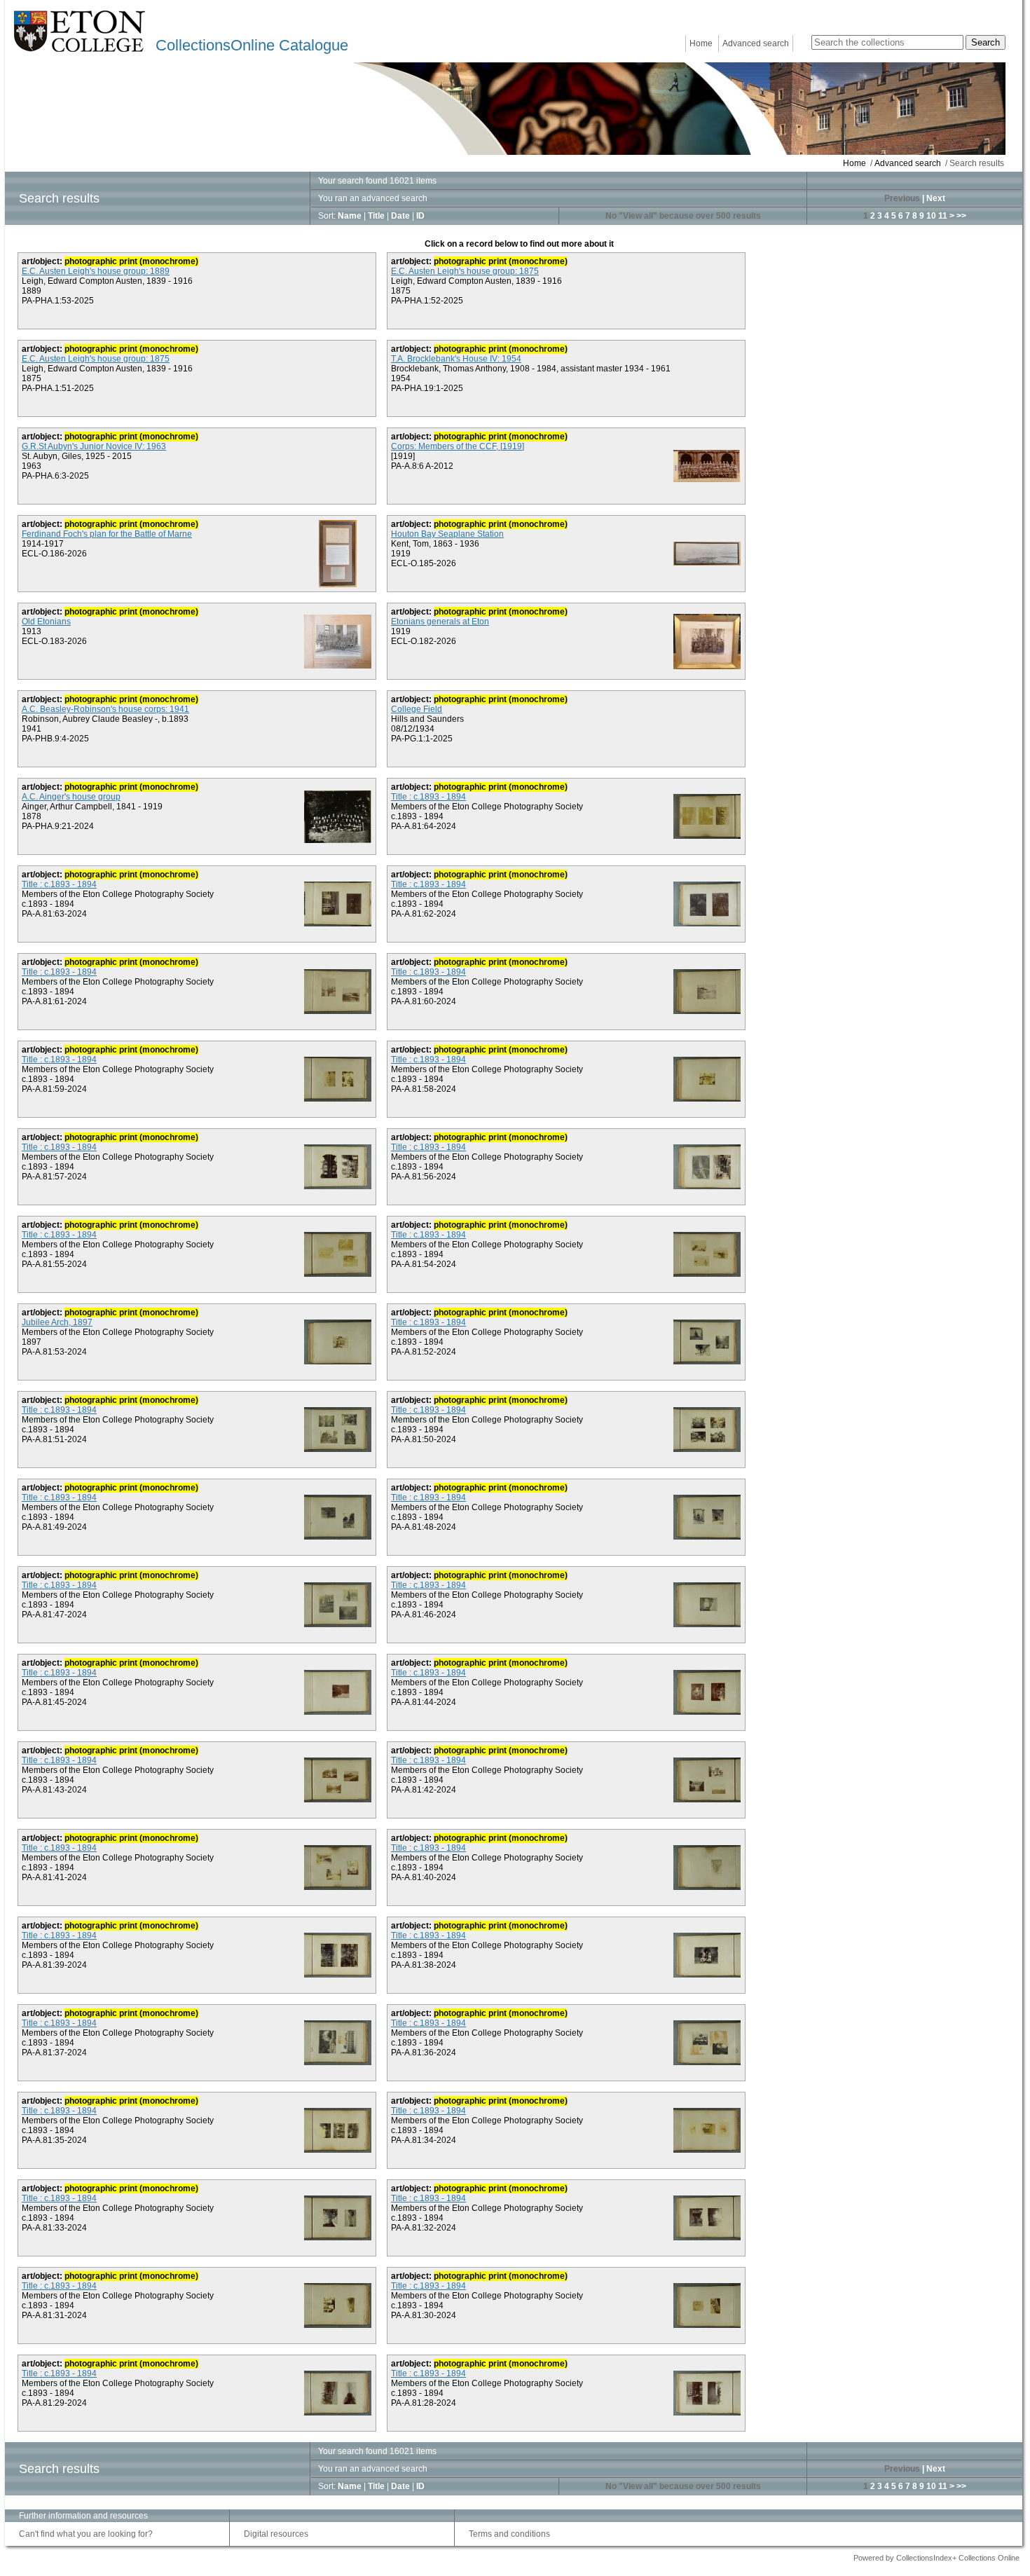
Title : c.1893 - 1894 (428, 797)
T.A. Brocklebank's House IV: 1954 (456, 359)
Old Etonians (46, 622)
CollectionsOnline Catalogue (252, 45)
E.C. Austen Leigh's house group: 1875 (465, 271)
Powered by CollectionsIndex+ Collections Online (936, 2558)
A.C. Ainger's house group (71, 797)
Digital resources (276, 2534)
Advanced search (756, 43)
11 (943, 216)
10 (931, 216)
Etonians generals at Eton (440, 622)
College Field (417, 709)
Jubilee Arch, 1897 (57, 1322)
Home (701, 43)
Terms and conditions (509, 2534)
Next (936, 198)
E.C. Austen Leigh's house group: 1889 (96, 271)
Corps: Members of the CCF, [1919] (458, 446)
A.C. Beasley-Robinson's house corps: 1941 (105, 709)
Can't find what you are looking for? (86, 2534)
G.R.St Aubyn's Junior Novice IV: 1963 (94, 446)
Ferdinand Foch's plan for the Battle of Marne (107, 534)
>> (961, 216)
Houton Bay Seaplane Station (447, 534)
